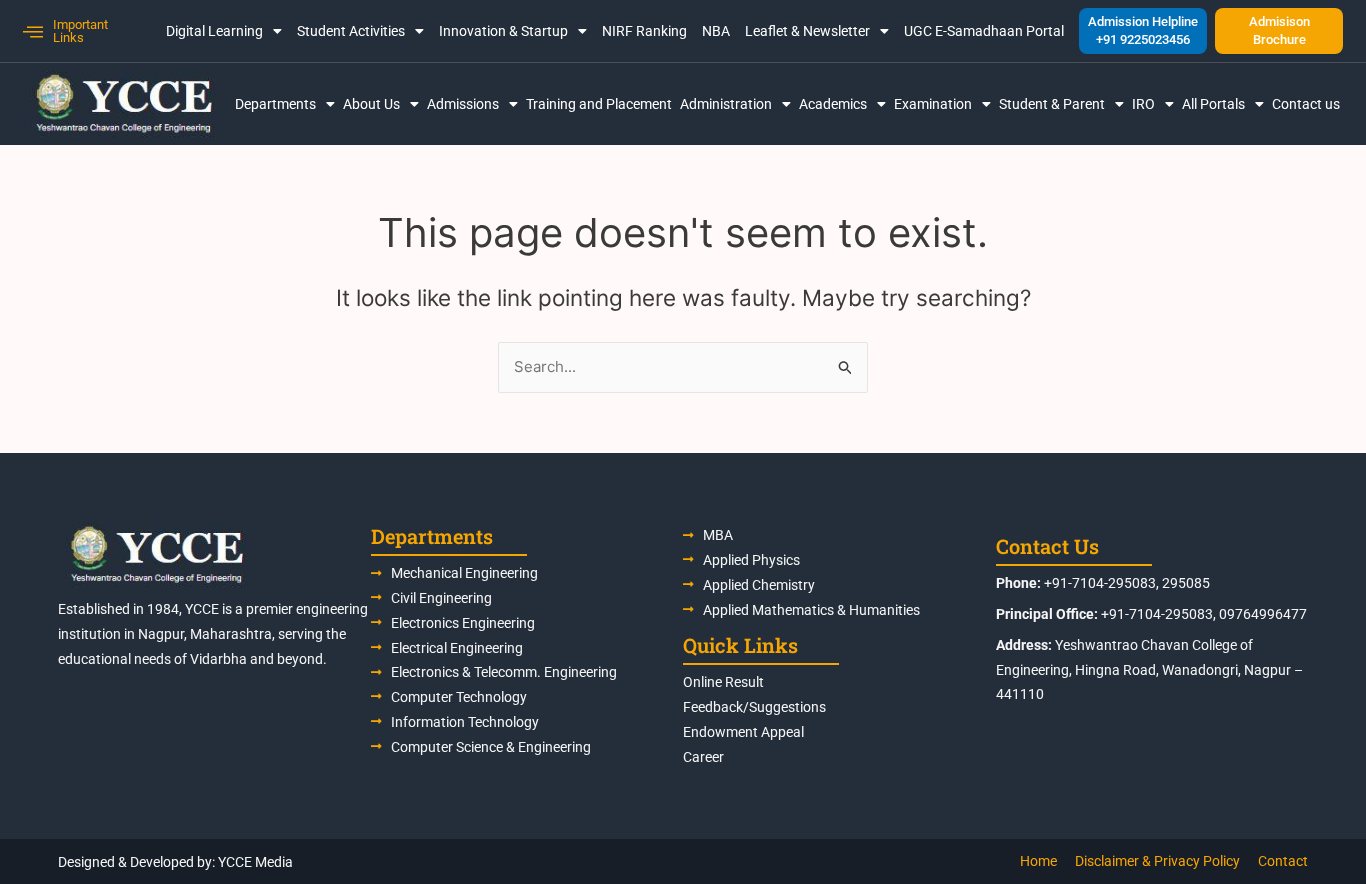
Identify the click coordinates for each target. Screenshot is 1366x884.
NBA (716, 31)
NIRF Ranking (644, 31)
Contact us (1306, 104)
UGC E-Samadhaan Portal (984, 31)
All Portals (1213, 104)
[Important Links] (33, 31)
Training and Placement (599, 104)
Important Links (80, 31)
